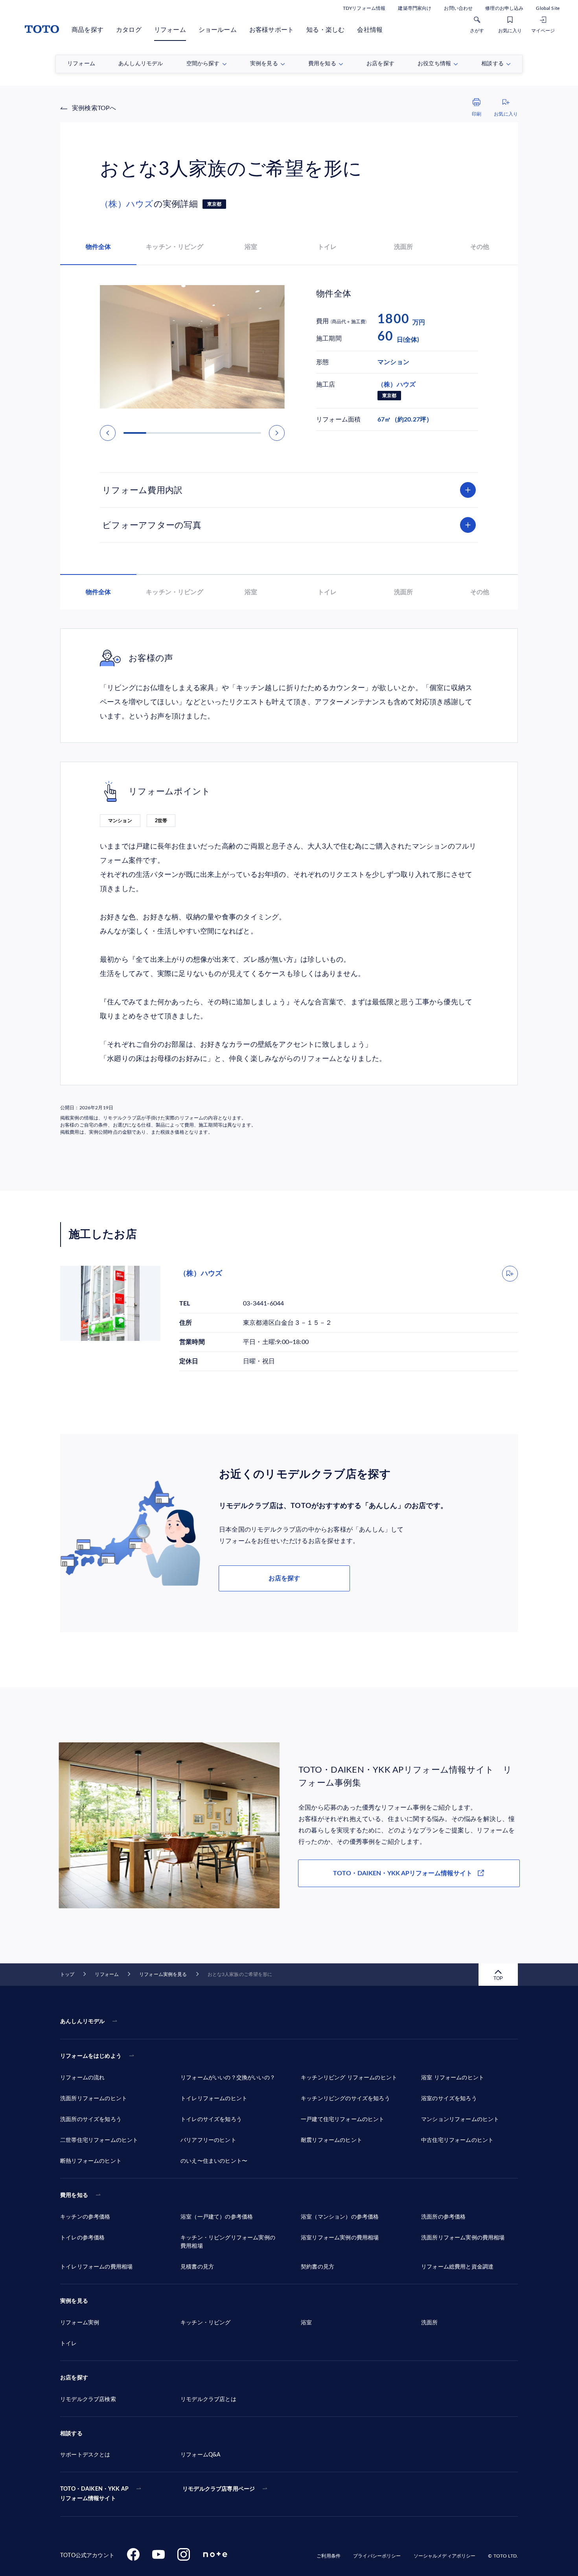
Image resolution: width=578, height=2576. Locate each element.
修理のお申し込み (504, 8)
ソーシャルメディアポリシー (445, 2556)
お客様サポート (272, 30)
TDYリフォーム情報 (364, 8)
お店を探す (284, 1578)
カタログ (129, 30)
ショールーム (218, 30)
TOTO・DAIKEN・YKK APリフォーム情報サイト (403, 1873)
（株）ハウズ (127, 204)
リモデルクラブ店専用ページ (219, 2489)
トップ (67, 1974)
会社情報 (370, 30)
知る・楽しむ (325, 30)
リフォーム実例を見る (163, 1974)
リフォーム (170, 30)
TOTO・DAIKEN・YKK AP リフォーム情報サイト (94, 2494)
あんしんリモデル (82, 2022)
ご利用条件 (329, 2556)
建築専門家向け (415, 8)
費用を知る (74, 2195)
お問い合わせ (458, 8)
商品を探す (87, 30)
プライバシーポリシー (377, 2556)
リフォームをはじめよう (91, 2056)
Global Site (548, 8)
